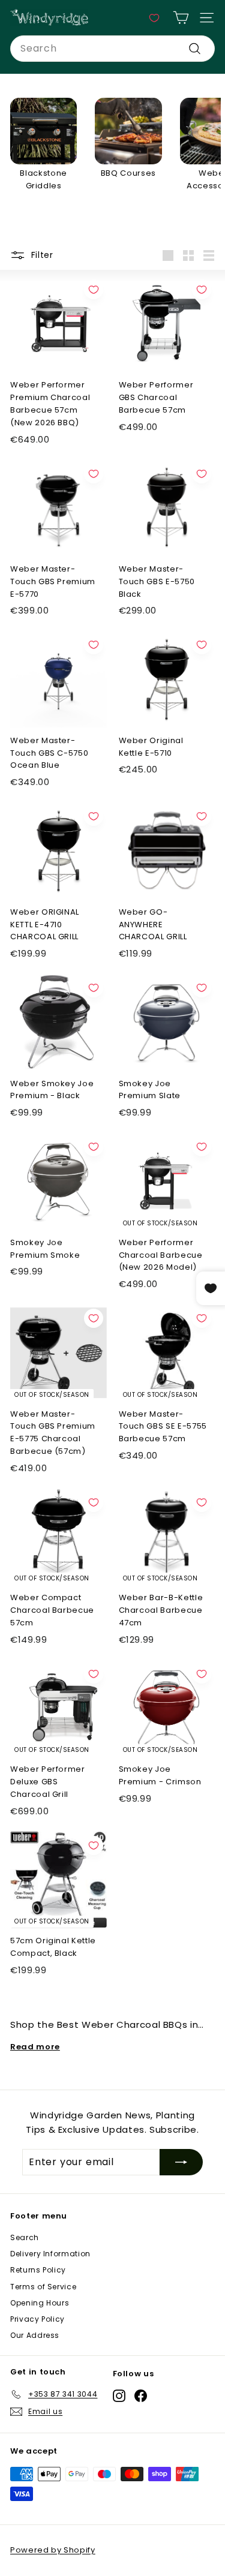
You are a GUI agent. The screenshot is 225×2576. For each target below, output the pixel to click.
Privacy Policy (37, 2319)
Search (25, 2237)
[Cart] (181, 18)
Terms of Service (43, 2287)
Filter (41, 255)
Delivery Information (50, 2254)
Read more (35, 2047)
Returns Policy (38, 2270)
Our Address (35, 2335)
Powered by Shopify (53, 2550)
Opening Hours (40, 2303)
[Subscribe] (181, 2162)
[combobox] (112, 49)
